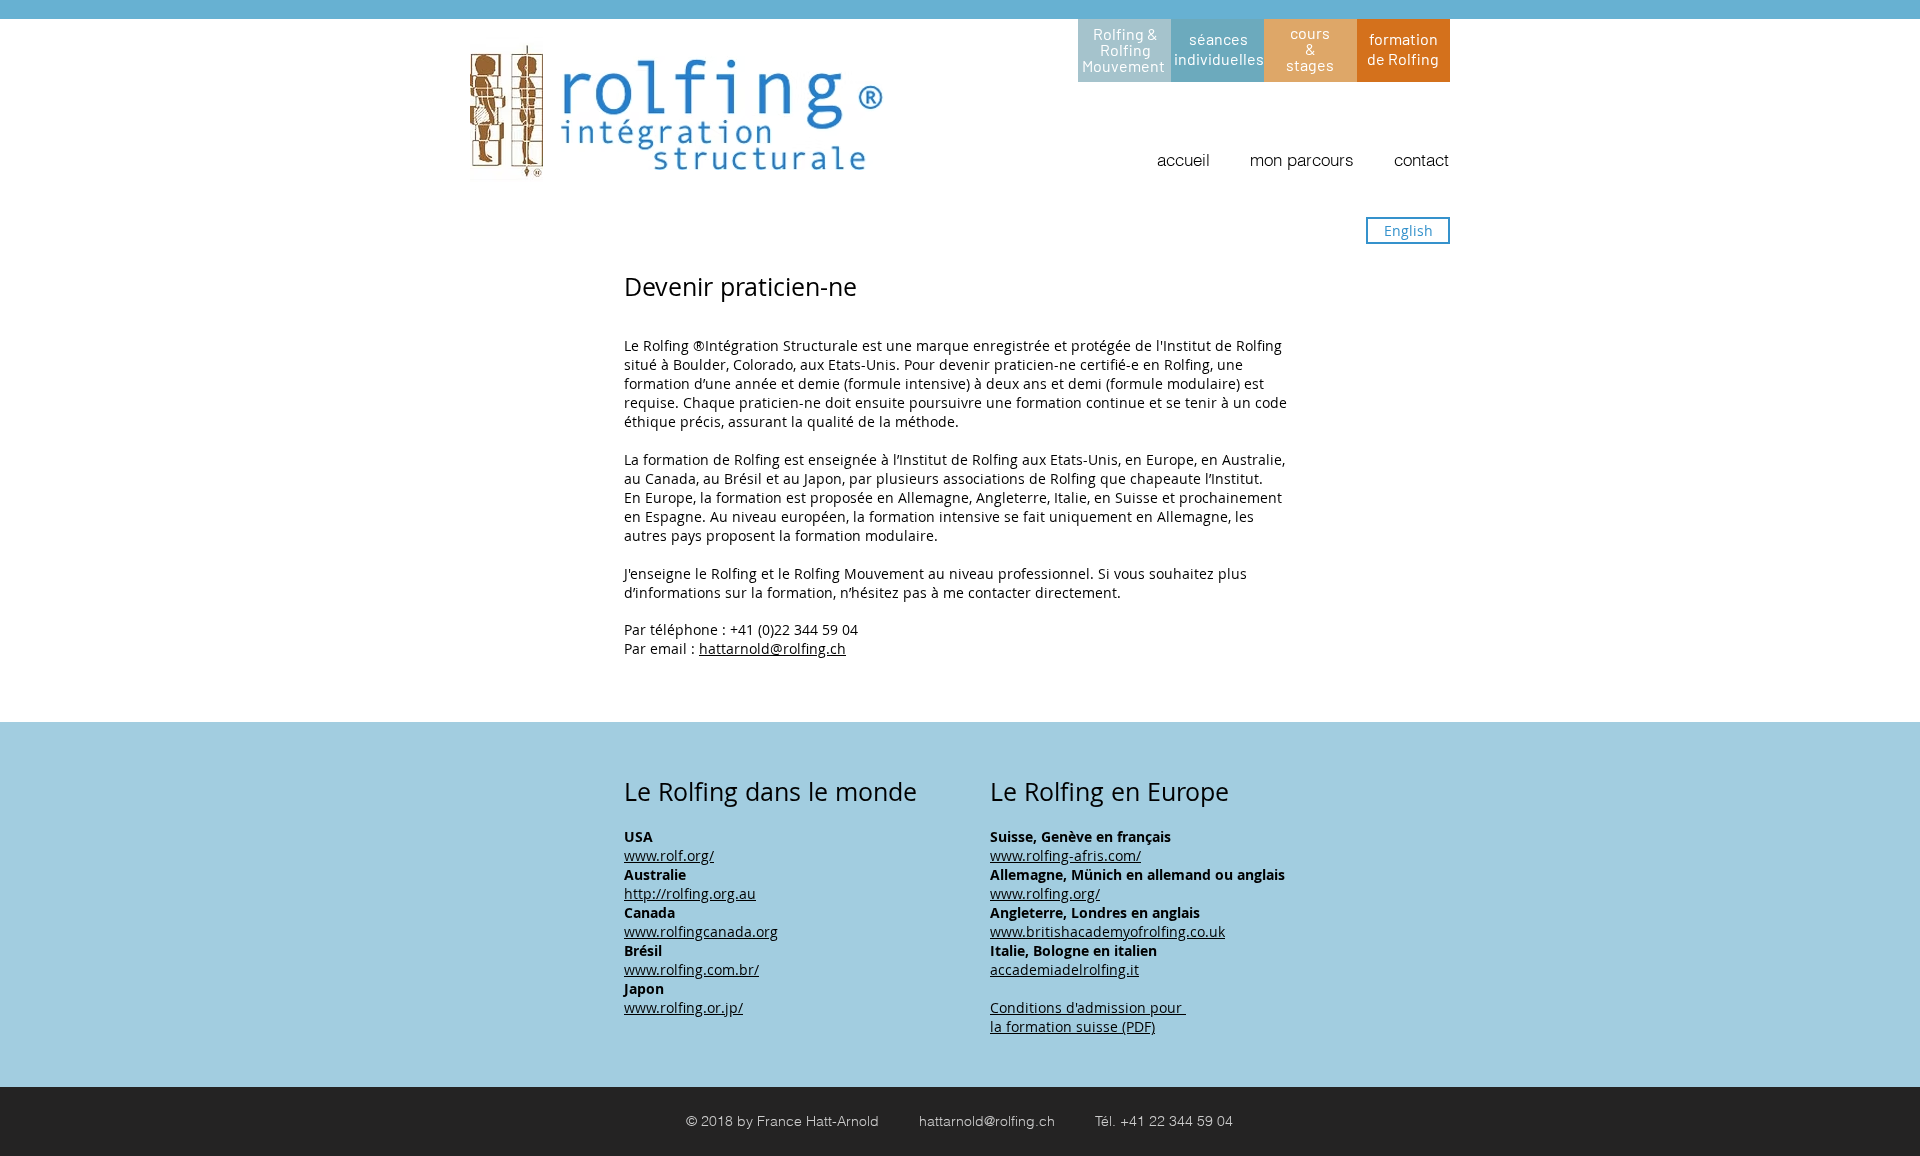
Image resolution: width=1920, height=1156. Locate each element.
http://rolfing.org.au (690, 893)
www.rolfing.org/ (1045, 893)
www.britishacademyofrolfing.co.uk (1107, 931)
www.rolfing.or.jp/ (683, 1007)
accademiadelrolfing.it (1064, 969)
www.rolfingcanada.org (701, 931)
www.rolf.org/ (669, 855)
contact (1421, 159)
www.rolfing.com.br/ (691, 969)
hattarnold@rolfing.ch (772, 648)
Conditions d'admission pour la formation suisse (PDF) (1088, 1017)
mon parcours (1304, 159)
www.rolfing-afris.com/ (1065, 855)
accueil (1183, 159)
